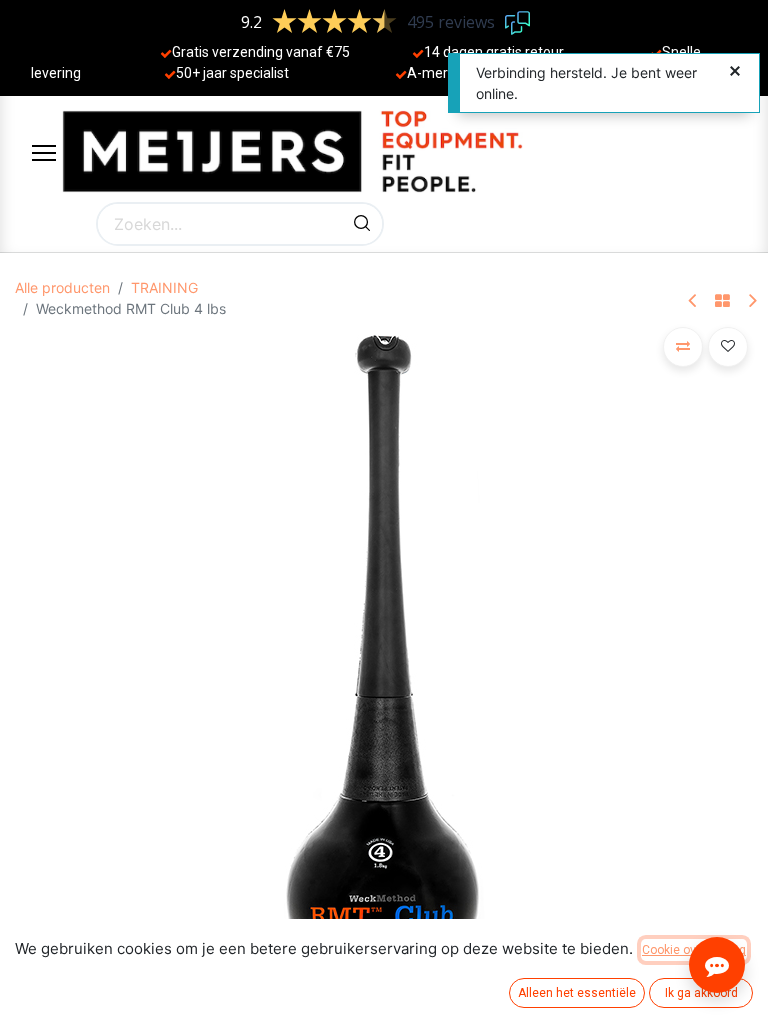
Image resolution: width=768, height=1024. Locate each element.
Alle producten (62, 287)
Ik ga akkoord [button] (701, 993)
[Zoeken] (362, 224)
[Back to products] (722, 302)
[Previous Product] (693, 301)
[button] (683, 347)
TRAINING (164, 287)
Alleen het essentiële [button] (577, 993)
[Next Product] (751, 301)
